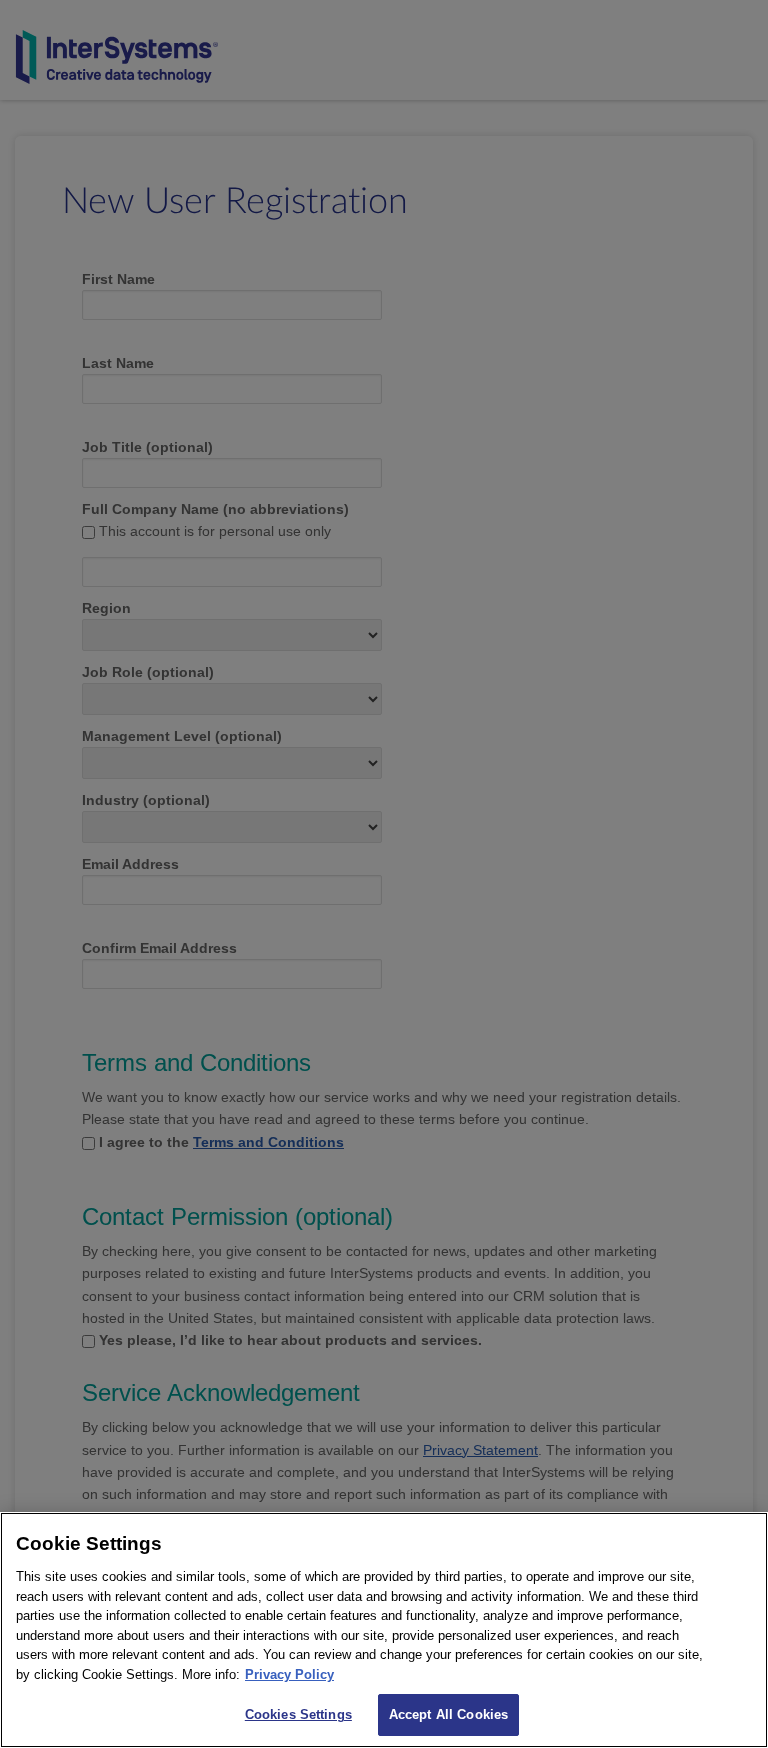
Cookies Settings (298, 1714)
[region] (384, 1630)
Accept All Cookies (448, 1714)
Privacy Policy (289, 1674)
